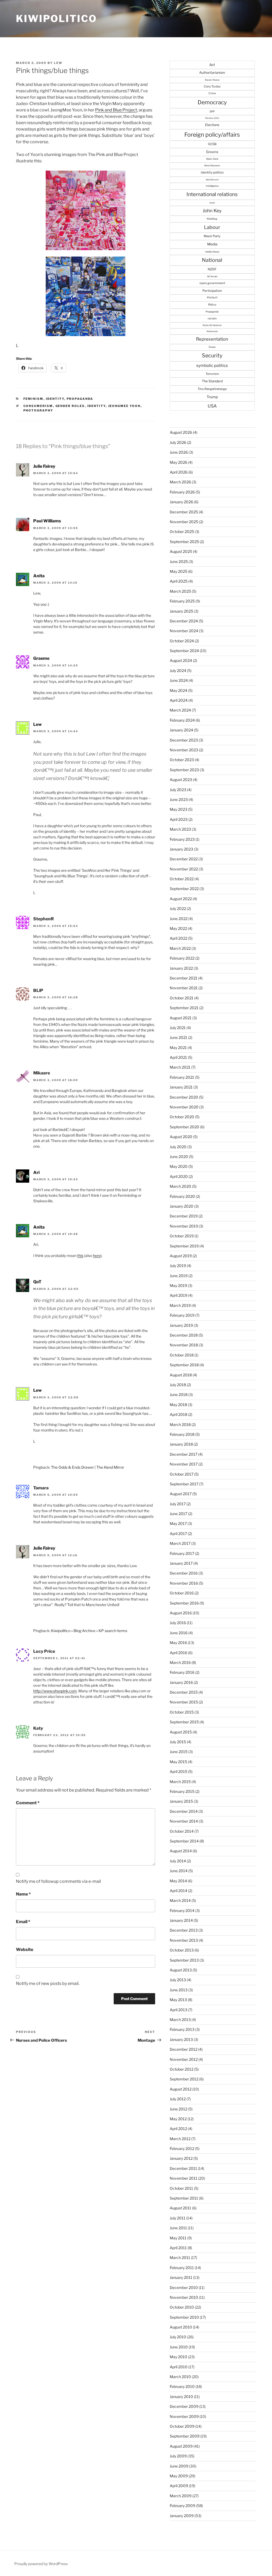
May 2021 (178, 1048)
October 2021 (182, 998)
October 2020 (182, 1117)
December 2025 (184, 512)
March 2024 (180, 710)
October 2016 (182, 1593)
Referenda (212, 331)
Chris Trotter (212, 86)
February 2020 (182, 1196)
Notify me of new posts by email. (48, 1983)
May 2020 (179, 1166)
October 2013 (182, 1950)
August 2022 (181, 899)
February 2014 (182, 1911)
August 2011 (180, 2208)
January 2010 (181, 2397)
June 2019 (179, 1276)
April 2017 (178, 1534)
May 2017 (178, 1523)
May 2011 (178, 2238)
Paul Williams (47, 521)
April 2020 (179, 1176)
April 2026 (179, 472)
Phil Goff (212, 298)
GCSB (212, 144)
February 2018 (182, 1434)
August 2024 (181, 660)
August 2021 (181, 1018)
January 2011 (181, 2277)
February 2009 (182, 2506)
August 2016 (181, 1613)
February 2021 (182, 1077)
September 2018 (184, 1365)
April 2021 (178, 1057)
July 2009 (178, 2456)
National (212, 260)
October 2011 (181, 2188)
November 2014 (184, 1821)
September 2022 (184, 889)
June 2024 (179, 680)
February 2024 (182, 720)
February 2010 (182, 2386)
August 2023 (181, 780)
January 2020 (182, 1206)
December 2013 (184, 1930)
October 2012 (182, 2069)
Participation (212, 291)
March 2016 (180, 1662)
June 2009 (179, 2466)
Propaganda (80, 399)
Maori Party (212, 236)
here (97, 1256)
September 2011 (184, 2198)
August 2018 (181, 1375)
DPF (212, 111)
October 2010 (182, 2307)
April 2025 (179, 581)
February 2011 (182, 2268)
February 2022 (182, 958)
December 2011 (183, 2168)
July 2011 (178, 2218)
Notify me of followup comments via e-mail (58, 1881)
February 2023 (182, 839)
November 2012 (184, 2059)
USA (212, 406)
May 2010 (178, 2357)
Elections (212, 125)
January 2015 (181, 1801)
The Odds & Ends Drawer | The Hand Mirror (88, 1467)
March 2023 (180, 829)
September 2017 (184, 1484)
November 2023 (184, 750)
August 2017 (181, 1494)
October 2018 (182, 1355)
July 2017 (178, 1504)
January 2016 (181, 1682)
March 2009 (181, 2496)
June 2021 (178, 1037)
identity (55, 399)
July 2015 (178, 1742)
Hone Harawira (212, 166)
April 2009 (179, 2486)
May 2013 (178, 2000)
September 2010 (184, 2317)
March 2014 (180, 1900)
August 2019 (181, 1256)
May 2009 (179, 2476)
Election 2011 (212, 118)
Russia (212, 347)
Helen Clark (212, 159)
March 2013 (180, 2020)
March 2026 (180, 482)
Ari (36, 1172)
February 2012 (182, 2148)
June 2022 (179, 919)
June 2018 (179, 1395)
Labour (212, 227)
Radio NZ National (212, 325)
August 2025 (181, 551)
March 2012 (180, 2139)
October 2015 (182, 1712)
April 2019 (178, 1295)
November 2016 (184, 1583)
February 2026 (182, 492)
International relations (212, 194)
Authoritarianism (212, 73)
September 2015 (184, 1722)
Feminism (33, 399)
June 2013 (179, 1990)
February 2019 (182, 1315)
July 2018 (178, 1385)
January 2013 (181, 2039)
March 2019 (180, 1305)
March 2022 (180, 948)
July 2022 (178, 908)
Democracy (212, 102)
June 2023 (179, 799)
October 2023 (182, 760)
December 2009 (184, 2406)
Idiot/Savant (212, 180)
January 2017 (181, 1563)
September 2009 (185, 2436)
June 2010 (179, 2347)
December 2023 (184, 740)
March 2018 (180, 1424)
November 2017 (184, 1464)
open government (212, 283)
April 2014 (178, 1891)
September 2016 (184, 1603)
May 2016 (178, 1643)
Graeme (41, 658)
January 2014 (181, 1920)
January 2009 (182, 2516)
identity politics (212, 172)
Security (212, 355)
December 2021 (184, 978)
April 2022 (178, 938)
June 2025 (179, 561)
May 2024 (178, 690)
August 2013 (181, 1970)
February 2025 (182, 601)
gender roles (70, 406)
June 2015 (179, 1752)
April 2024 (179, 700)
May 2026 (178, 462)
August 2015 (181, 1732)
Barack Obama (212, 80)
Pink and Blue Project (116, 110)
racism (212, 318)
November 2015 (184, 1702)
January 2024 (181, 730)
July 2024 (178, 671)
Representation (212, 339)
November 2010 (184, 2297)
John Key (212, 211)
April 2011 (178, 2248)
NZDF (212, 269)
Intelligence (212, 186)
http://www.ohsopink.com (55, 1691)
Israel (212, 203)
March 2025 (180, 591)
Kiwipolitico (56, 19)
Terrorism (212, 374)
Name (23, 1894)
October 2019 (182, 1236)
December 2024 (184, 621)
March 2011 (180, 2258)
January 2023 (181, 849)
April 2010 (179, 2367)
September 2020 (184, 1127)
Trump (212, 397)
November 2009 (184, 2416)
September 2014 (184, 1841)
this (80, 1256)
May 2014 (178, 1881)
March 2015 (180, 1782)
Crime (212, 93)
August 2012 (181, 2089)
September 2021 (184, 1008)
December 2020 (184, 1097)
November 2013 (184, 1940)
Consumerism (38, 406)
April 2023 (179, 819)
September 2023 (184, 770)
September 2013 (184, 1960)
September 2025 (184, 542)
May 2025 (178, 571)
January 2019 (181, 1325)
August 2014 (181, 1851)
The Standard (212, 381)
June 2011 (178, 2228)
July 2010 (178, 2337)
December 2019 (184, 1216)
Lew (58, 63)
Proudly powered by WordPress (41, 2564)
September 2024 (184, 651)
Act (212, 65)
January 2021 (181, 1087)
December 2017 (184, 1454)
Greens (212, 152)
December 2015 (184, 1692)
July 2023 (178, 790)
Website (25, 1950)
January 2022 (181, 968)
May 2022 (178, 928)
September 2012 (184, 2079)
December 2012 (184, 2049)
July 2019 (178, 1266)
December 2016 (184, 1573)
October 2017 (182, 1474)
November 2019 (184, 1226)
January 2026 (181, 502)
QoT (37, 1282)
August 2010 (181, 2327)
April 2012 (178, 2129)
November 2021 (184, 988)
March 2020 (180, 1186)
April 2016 (178, 1653)
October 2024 (182, 641)
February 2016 (182, 1672)
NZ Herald (212, 276)
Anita (39, 576)
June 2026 (179, 452)
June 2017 (178, 1514)
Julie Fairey (44, 466)
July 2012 (178, 2099)
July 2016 (178, 1623)
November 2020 (184, 1107)
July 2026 (178, 442)
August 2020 (181, 1137)
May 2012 (178, 2119)
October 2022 (182, 879)
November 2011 (184, 2178)
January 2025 (181, 611)
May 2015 (178, 1762)
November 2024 (184, 631)
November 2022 (184, 869)
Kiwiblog (212, 219)
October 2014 (182, 1831)
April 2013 (178, 2010)
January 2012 (181, 2158)
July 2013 (178, 1980)
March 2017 (180, 1543)
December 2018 (184, 1335)
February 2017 (182, 1553)
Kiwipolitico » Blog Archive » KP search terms (89, 1631)
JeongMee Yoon (124, 406)
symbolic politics (212, 365)
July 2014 (178, 1861)
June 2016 (179, 1633)
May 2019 (178, 1285)
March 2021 (180, 1067)
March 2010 (180, 2377)
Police (212, 305)
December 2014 (184, 1811)
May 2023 (178, 809)
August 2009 (181, 2446)
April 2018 (178, 1414)
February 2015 (182, 1791)
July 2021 (178, 1028)
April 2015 (178, 1771)
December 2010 (184, 2287)
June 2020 (179, 1157)
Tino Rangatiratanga (212, 389)
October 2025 (182, 532)
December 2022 (184, 859)
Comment (28, 1803)
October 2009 (182, 2426)
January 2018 (181, 1444)
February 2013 (182, 2029)
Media (212, 244)
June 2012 (178, 2109)
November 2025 (184, 522)
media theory (212, 252)
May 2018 (178, 1405)
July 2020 (178, 1147)
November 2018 (184, 1345)
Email (23, 1922)
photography (38, 410)
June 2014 (179, 1871)
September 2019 (184, 1246)
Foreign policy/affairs (212, 135)
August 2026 (181, 432)
